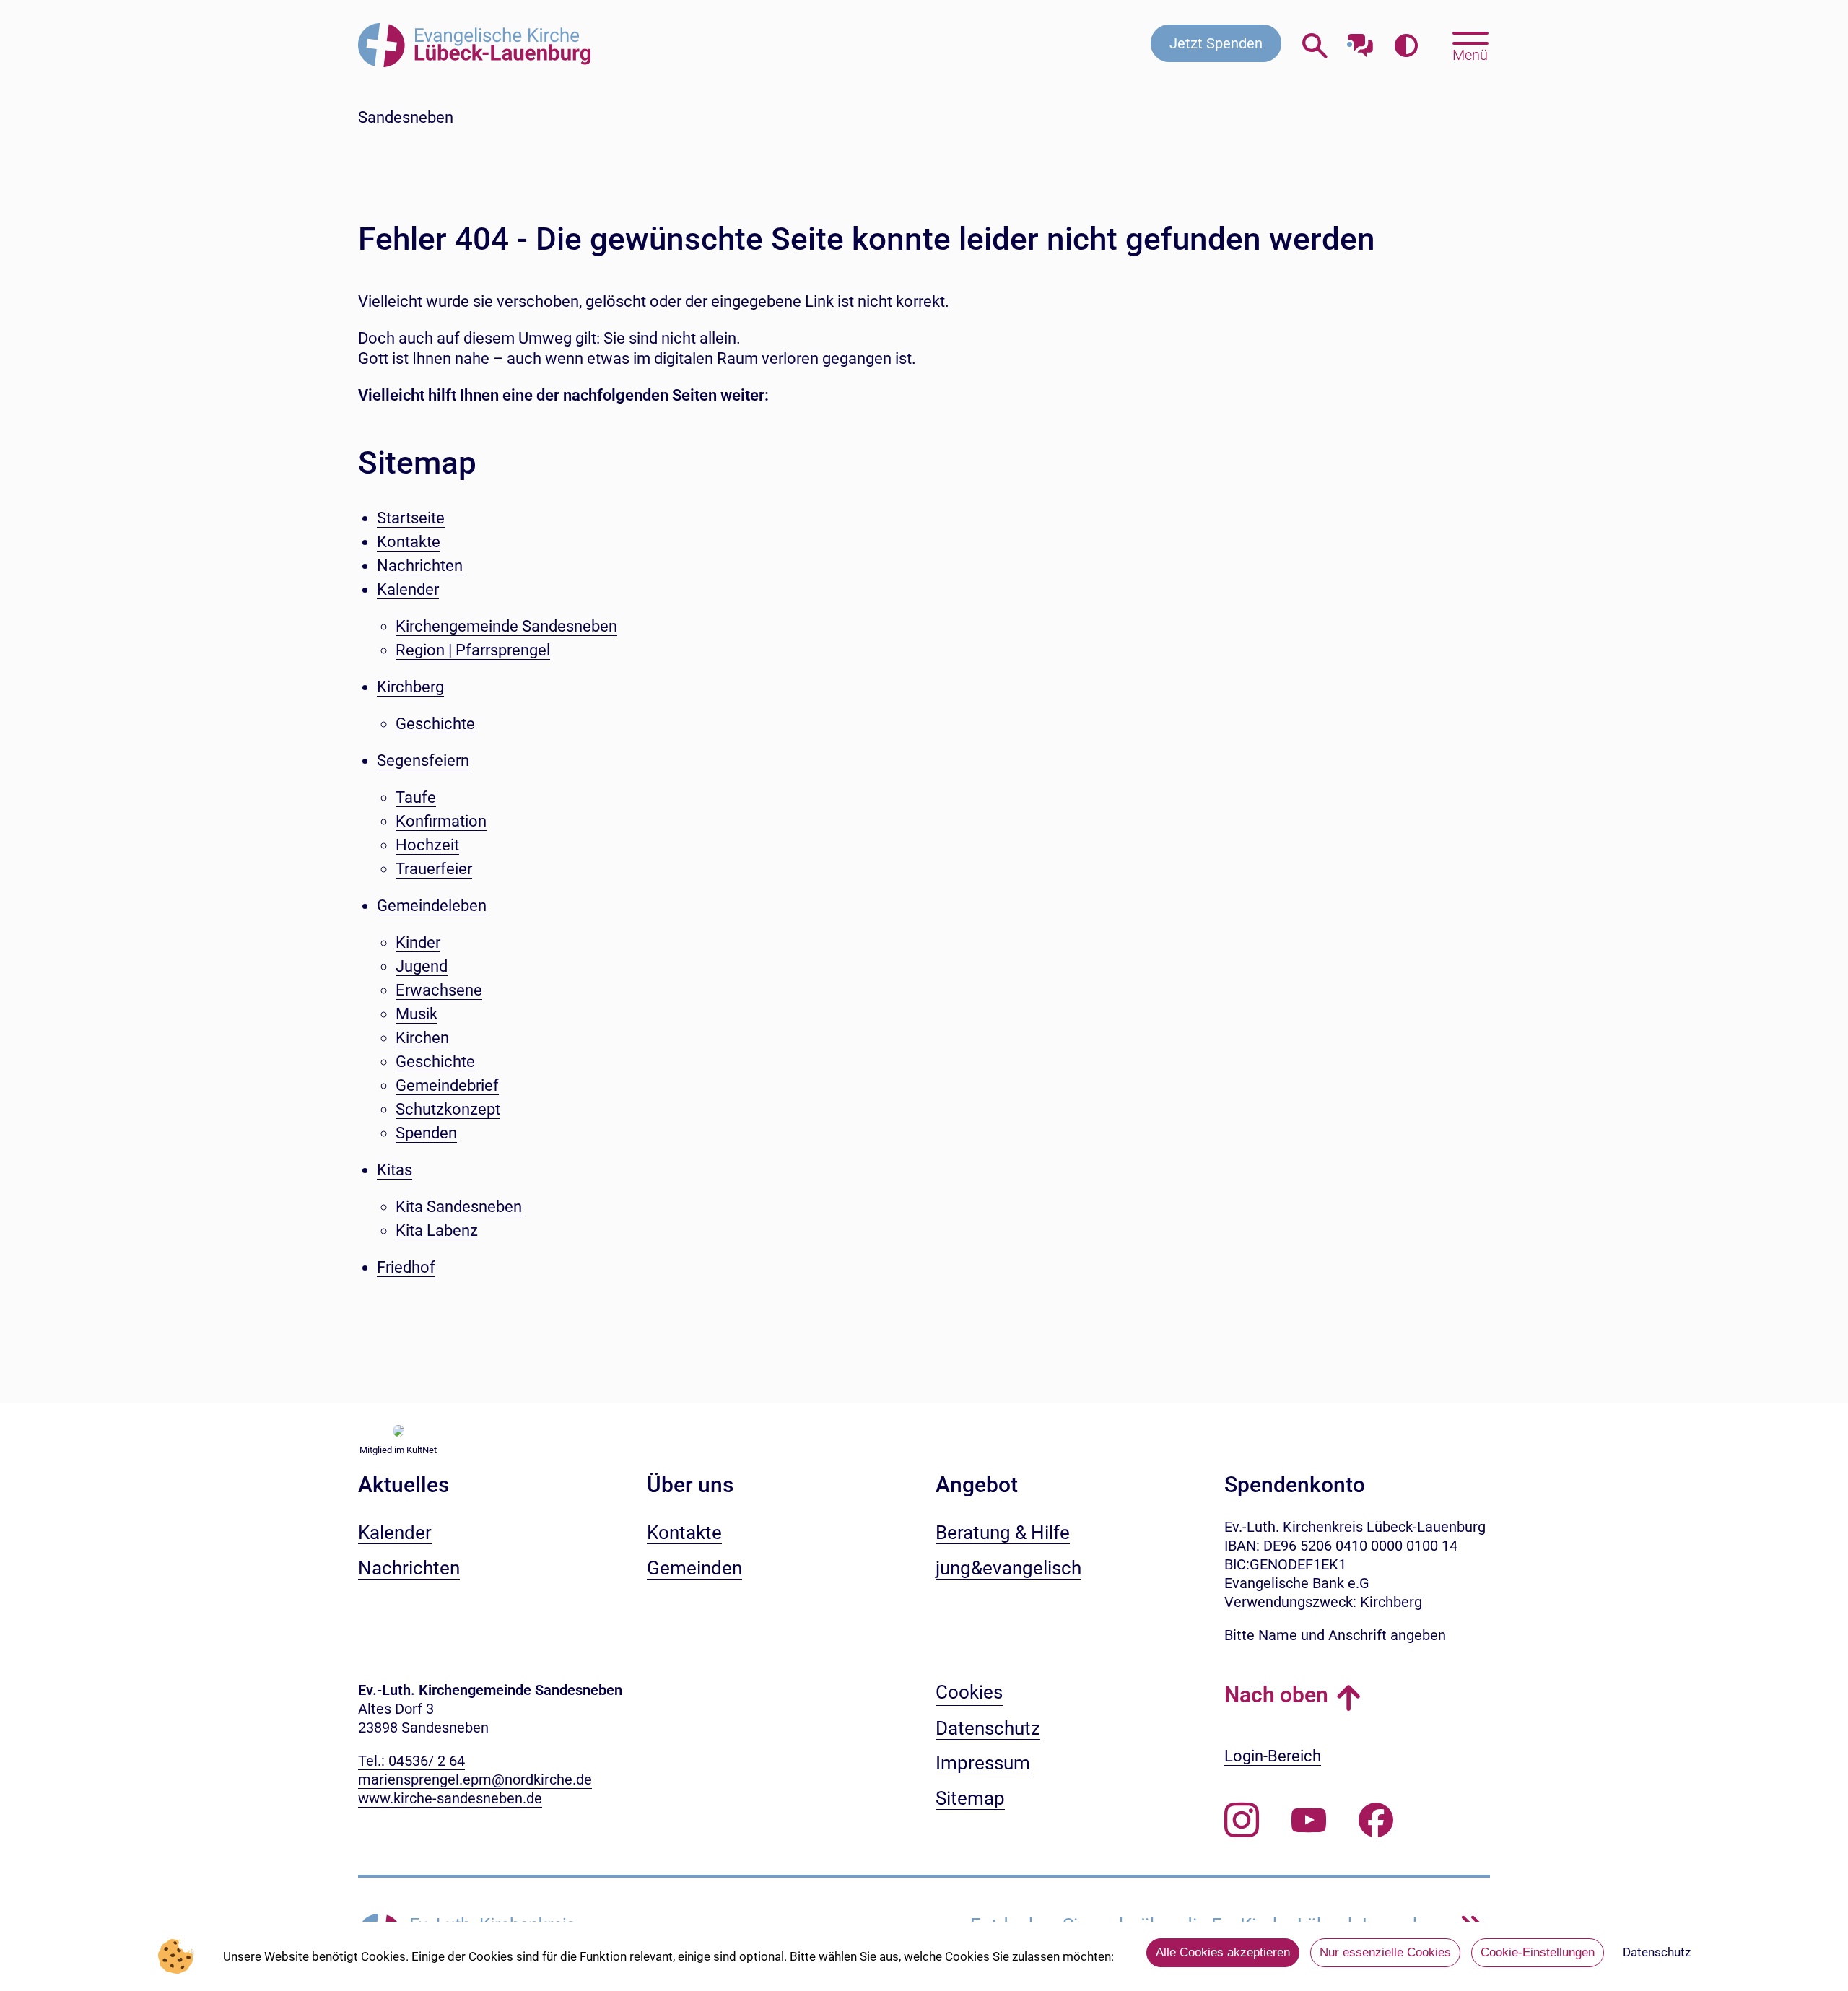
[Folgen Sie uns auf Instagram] (1242, 1821)
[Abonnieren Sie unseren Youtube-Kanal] (1309, 1821)
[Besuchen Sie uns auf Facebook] (1376, 1821)
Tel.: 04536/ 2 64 (411, 1761)
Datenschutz (1657, 1952)
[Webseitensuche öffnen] (1315, 47)
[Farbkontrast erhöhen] (1406, 47)
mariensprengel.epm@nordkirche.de (475, 1779)
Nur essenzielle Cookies (1385, 1952)
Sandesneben (406, 117)
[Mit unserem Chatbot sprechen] (1360, 42)
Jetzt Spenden (1216, 43)
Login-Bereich (1273, 1756)
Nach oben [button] (1276, 1695)
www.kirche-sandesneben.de (450, 1798)
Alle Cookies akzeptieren (1223, 1952)
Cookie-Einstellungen (1538, 1952)
